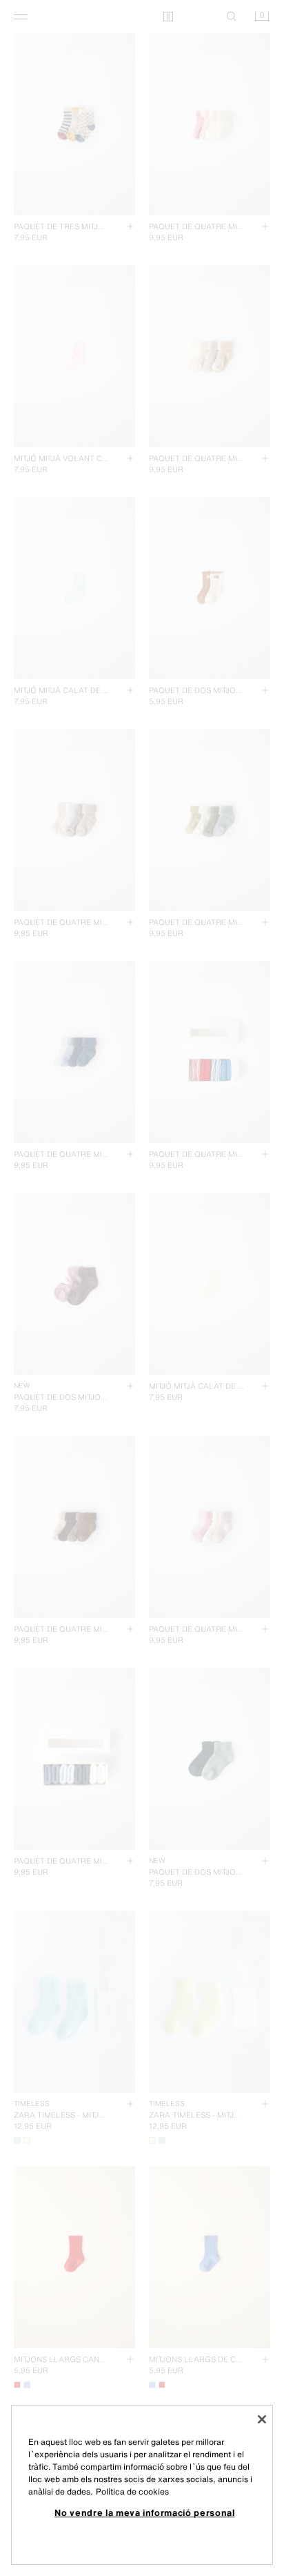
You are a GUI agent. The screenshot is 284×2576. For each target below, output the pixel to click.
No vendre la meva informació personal (144, 2512)
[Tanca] (262, 2419)
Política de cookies (132, 2491)
